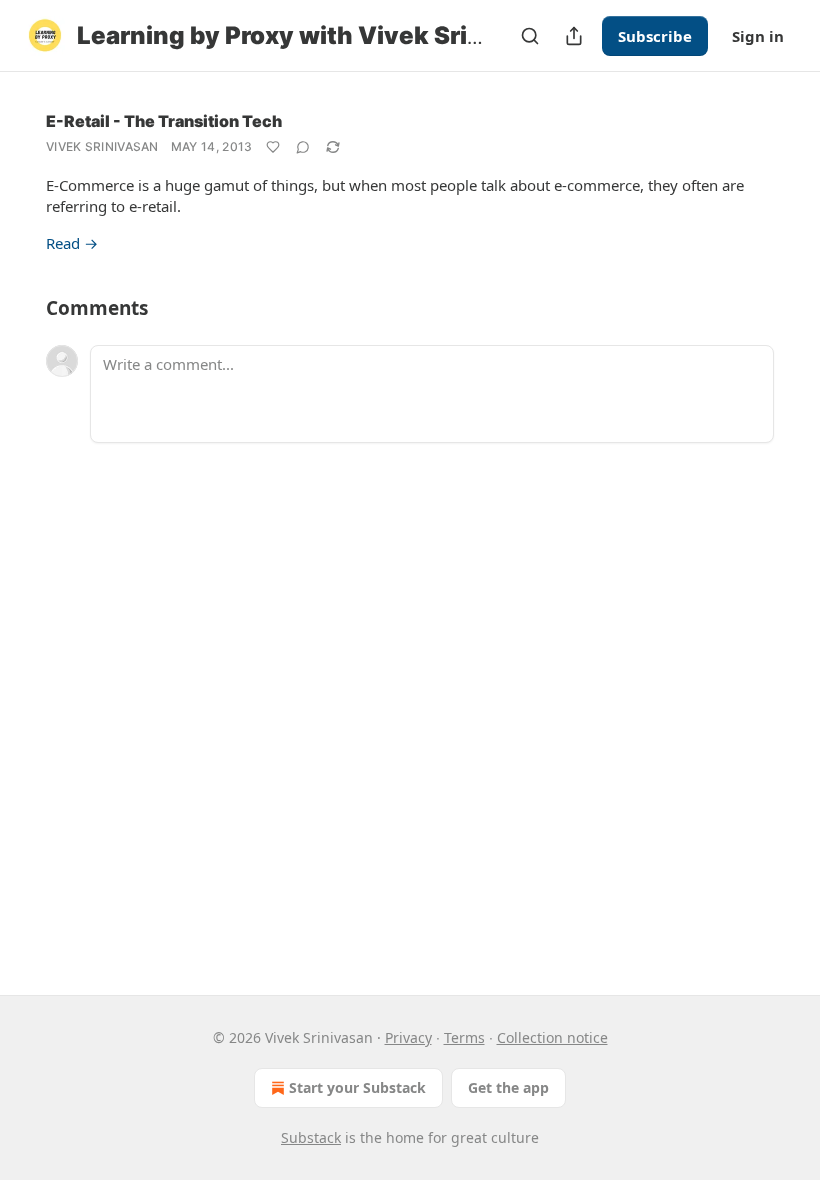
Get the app (508, 1087)
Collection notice (552, 1037)
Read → (72, 243)
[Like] (273, 147)
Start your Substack (357, 1087)
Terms (464, 1037)
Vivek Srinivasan (102, 146)
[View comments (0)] (303, 147)
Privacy (408, 1037)
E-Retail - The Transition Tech (164, 121)
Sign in (758, 36)
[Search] (530, 36)
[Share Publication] (574, 36)
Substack (311, 1137)
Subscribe (655, 36)
